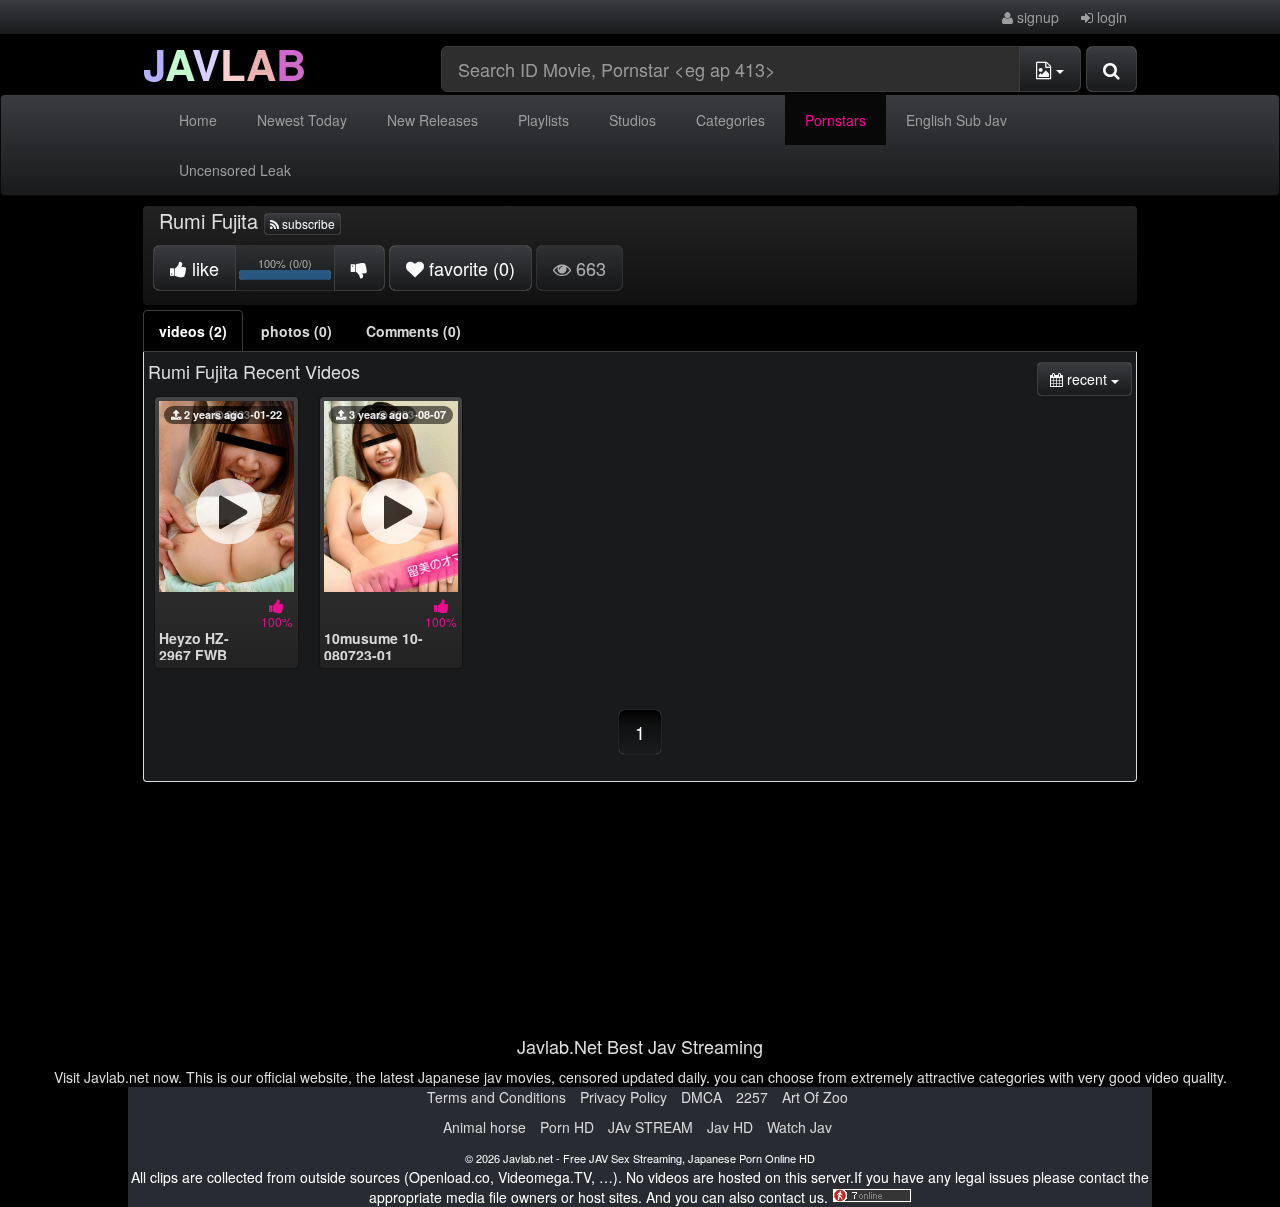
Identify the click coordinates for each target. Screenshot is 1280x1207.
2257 (752, 1097)
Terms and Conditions (496, 1097)
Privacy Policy (623, 1097)
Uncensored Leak (235, 170)
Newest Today (302, 120)
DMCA (701, 1097)
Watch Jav (799, 1127)
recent (1097, 378)
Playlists (543, 120)
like (203, 268)
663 (588, 268)
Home (198, 120)
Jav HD (730, 1127)
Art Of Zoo (815, 1097)
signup (1036, 17)
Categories (730, 120)
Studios (632, 120)
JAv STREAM (650, 1127)
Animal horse (484, 1127)
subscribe (307, 223)
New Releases (432, 120)
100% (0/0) (296, 271)
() (472, 268)
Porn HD (567, 1127)
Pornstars (835, 120)
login (1110, 17)
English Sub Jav (956, 120)
